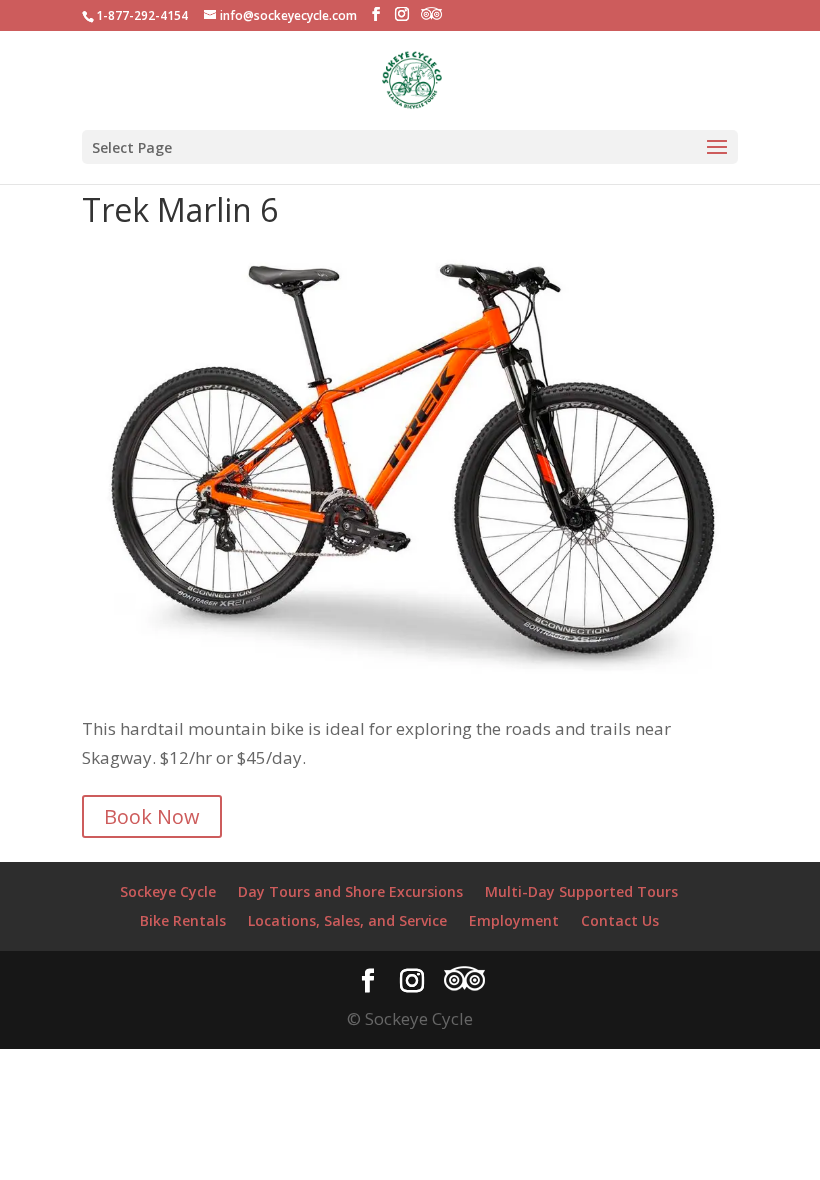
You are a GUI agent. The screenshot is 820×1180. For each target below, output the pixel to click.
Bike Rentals (183, 920)
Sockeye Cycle (168, 891)
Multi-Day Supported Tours (581, 891)
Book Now (152, 816)
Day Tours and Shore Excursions (350, 891)
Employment (514, 920)
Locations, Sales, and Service (347, 920)
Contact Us (620, 920)
